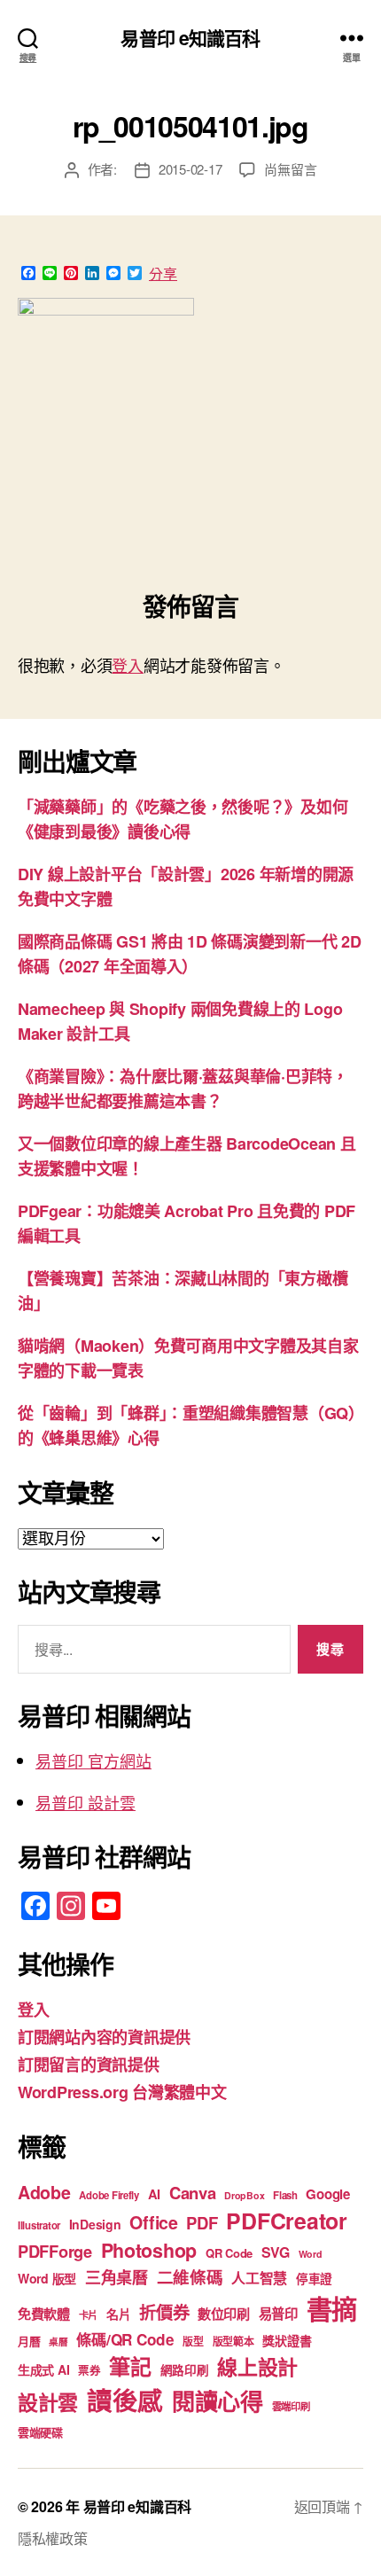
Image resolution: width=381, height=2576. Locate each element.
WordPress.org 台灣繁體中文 (122, 2092)
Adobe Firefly (109, 2195)
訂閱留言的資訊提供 (89, 2065)
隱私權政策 (53, 2538)
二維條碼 (190, 2277)
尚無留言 (290, 169)
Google (327, 2194)
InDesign (95, 2224)
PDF (202, 2223)
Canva (193, 2193)
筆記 (130, 2366)
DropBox (244, 2195)
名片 (118, 2314)
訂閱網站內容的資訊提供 (104, 2037)
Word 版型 (47, 2278)
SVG (276, 2252)
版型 (193, 2342)
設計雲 (48, 2402)
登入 (127, 665)
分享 (163, 274)
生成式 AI (43, 2369)
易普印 (278, 2314)
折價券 (164, 2312)
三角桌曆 (117, 2277)
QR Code (229, 2253)
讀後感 (125, 2400)
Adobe (44, 2192)
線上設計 (257, 2366)
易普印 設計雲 (86, 1802)
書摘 (332, 2308)
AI (154, 2194)
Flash (285, 2195)
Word (311, 2254)
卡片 (88, 2315)
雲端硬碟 (40, 2432)
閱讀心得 (218, 2401)
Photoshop (149, 2250)
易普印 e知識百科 (190, 38)
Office (153, 2222)
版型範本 (233, 2342)
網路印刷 (185, 2370)
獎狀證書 (287, 2340)
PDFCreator (286, 2221)
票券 (89, 2370)
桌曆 (58, 2342)
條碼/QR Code (125, 2339)
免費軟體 (44, 2314)
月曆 (29, 2341)
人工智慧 (259, 2278)
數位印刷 (224, 2314)
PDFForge (55, 2251)
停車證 (314, 2279)
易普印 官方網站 (93, 1760)
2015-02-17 (190, 169)
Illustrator (39, 2225)
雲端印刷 (291, 2406)
